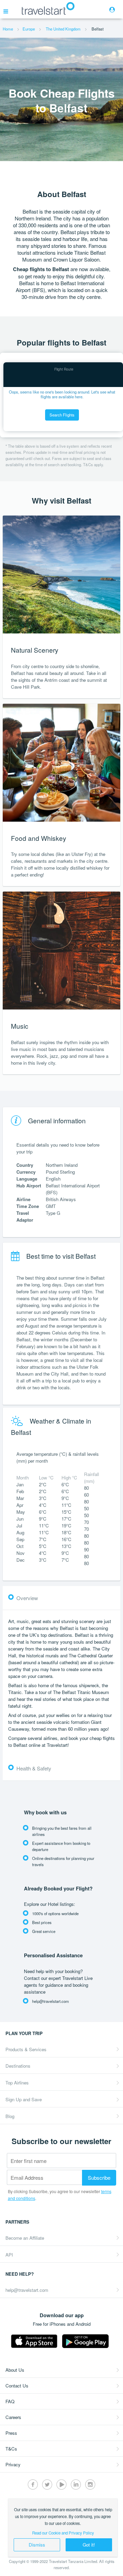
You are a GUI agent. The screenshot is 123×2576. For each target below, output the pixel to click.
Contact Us (17, 2386)
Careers (13, 2417)
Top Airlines (17, 2083)
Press (11, 2433)
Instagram (90, 2484)
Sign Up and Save (24, 2099)
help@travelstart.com (27, 2290)
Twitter (47, 2484)
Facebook (33, 2484)
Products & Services (26, 2049)
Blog (10, 2116)
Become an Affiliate (25, 2238)
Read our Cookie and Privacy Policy (63, 2533)
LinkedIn (76, 2484)
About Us (15, 2370)
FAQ (10, 2401)
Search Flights (62, 415)
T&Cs (11, 2449)
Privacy (13, 2464)
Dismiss (37, 2545)
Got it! (89, 2545)
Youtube (61, 2484)
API (9, 2255)
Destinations (18, 2066)
